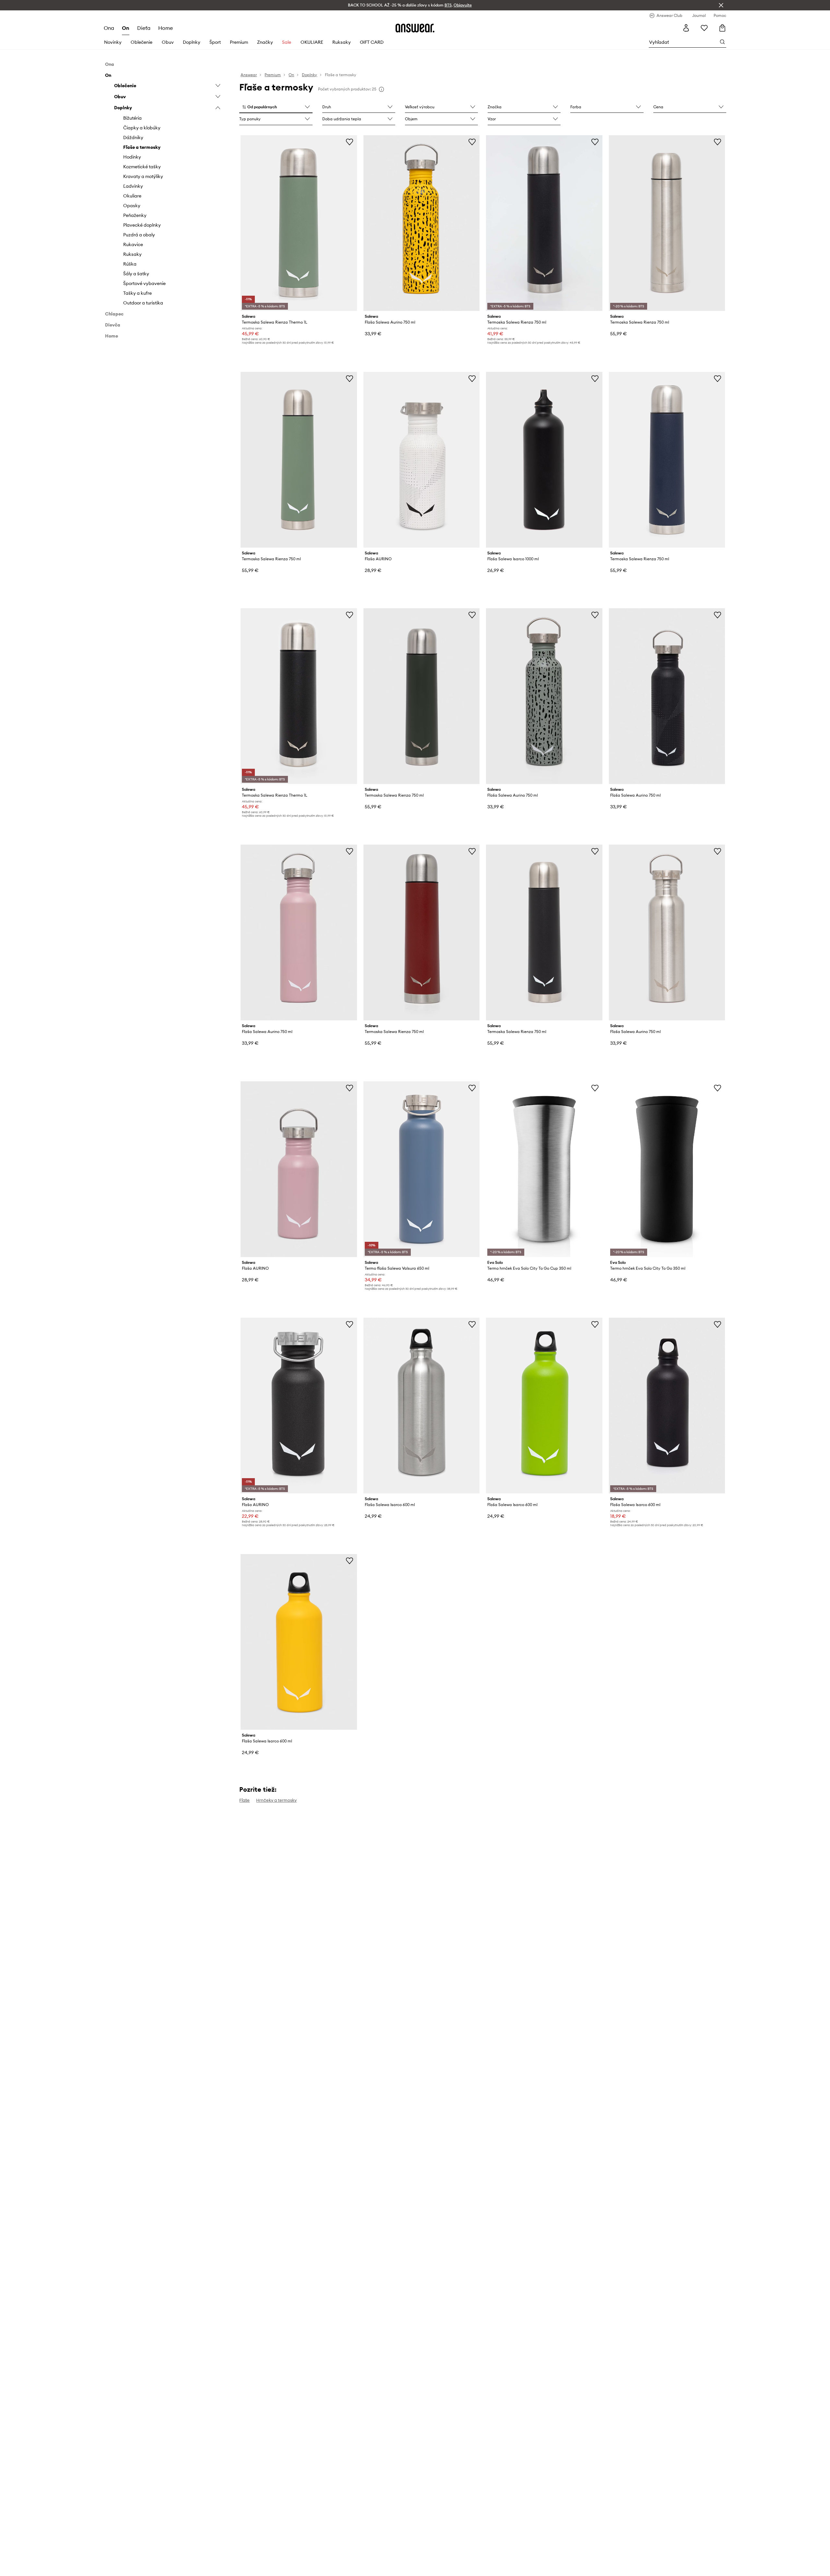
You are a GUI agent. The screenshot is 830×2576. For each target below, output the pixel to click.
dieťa (144, 28)
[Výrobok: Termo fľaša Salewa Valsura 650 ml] (421, 1169)
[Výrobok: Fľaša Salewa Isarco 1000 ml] (544, 460)
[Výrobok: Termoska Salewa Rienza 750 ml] (544, 223)
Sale (287, 42)
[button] (276, 107)
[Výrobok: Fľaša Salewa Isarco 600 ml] (421, 1406)
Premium (239, 42)
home (166, 28)
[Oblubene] (704, 28)
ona (109, 28)
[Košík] (722, 28)
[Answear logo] (415, 28)
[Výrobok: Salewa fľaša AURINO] (421, 460)
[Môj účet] (686, 28)
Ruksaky (342, 42)
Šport (215, 42)
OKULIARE (312, 42)
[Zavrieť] (721, 5)
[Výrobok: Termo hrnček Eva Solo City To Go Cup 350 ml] (544, 1169)
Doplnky (192, 42)
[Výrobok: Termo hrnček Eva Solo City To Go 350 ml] (667, 1169)
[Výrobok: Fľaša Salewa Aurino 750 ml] (421, 223)
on (126, 28)
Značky (265, 42)
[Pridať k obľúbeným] (350, 142)
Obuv (168, 42)
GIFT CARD (372, 42)
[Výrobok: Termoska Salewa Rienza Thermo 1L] (299, 223)
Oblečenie (142, 42)
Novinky (113, 42)
